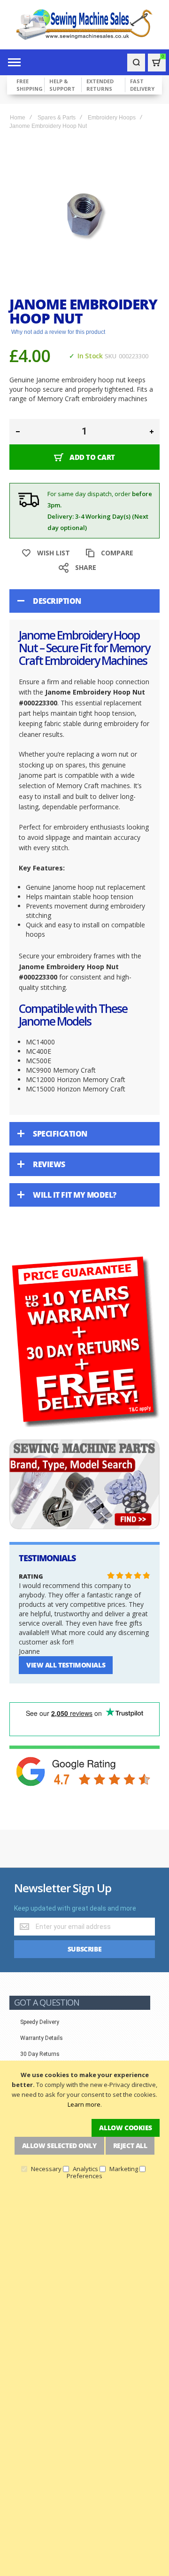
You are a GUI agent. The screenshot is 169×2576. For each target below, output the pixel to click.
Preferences (84, 2176)
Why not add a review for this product (58, 332)
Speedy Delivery (40, 2022)
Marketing (124, 2169)
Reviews (49, 1164)
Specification (60, 1134)
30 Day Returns (40, 2054)
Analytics (85, 2169)
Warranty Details (42, 2038)
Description (57, 601)
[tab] (84, 601)
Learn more (84, 2104)
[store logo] (84, 25)
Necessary (46, 2169)
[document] (84, 2125)
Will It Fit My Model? (75, 1195)
